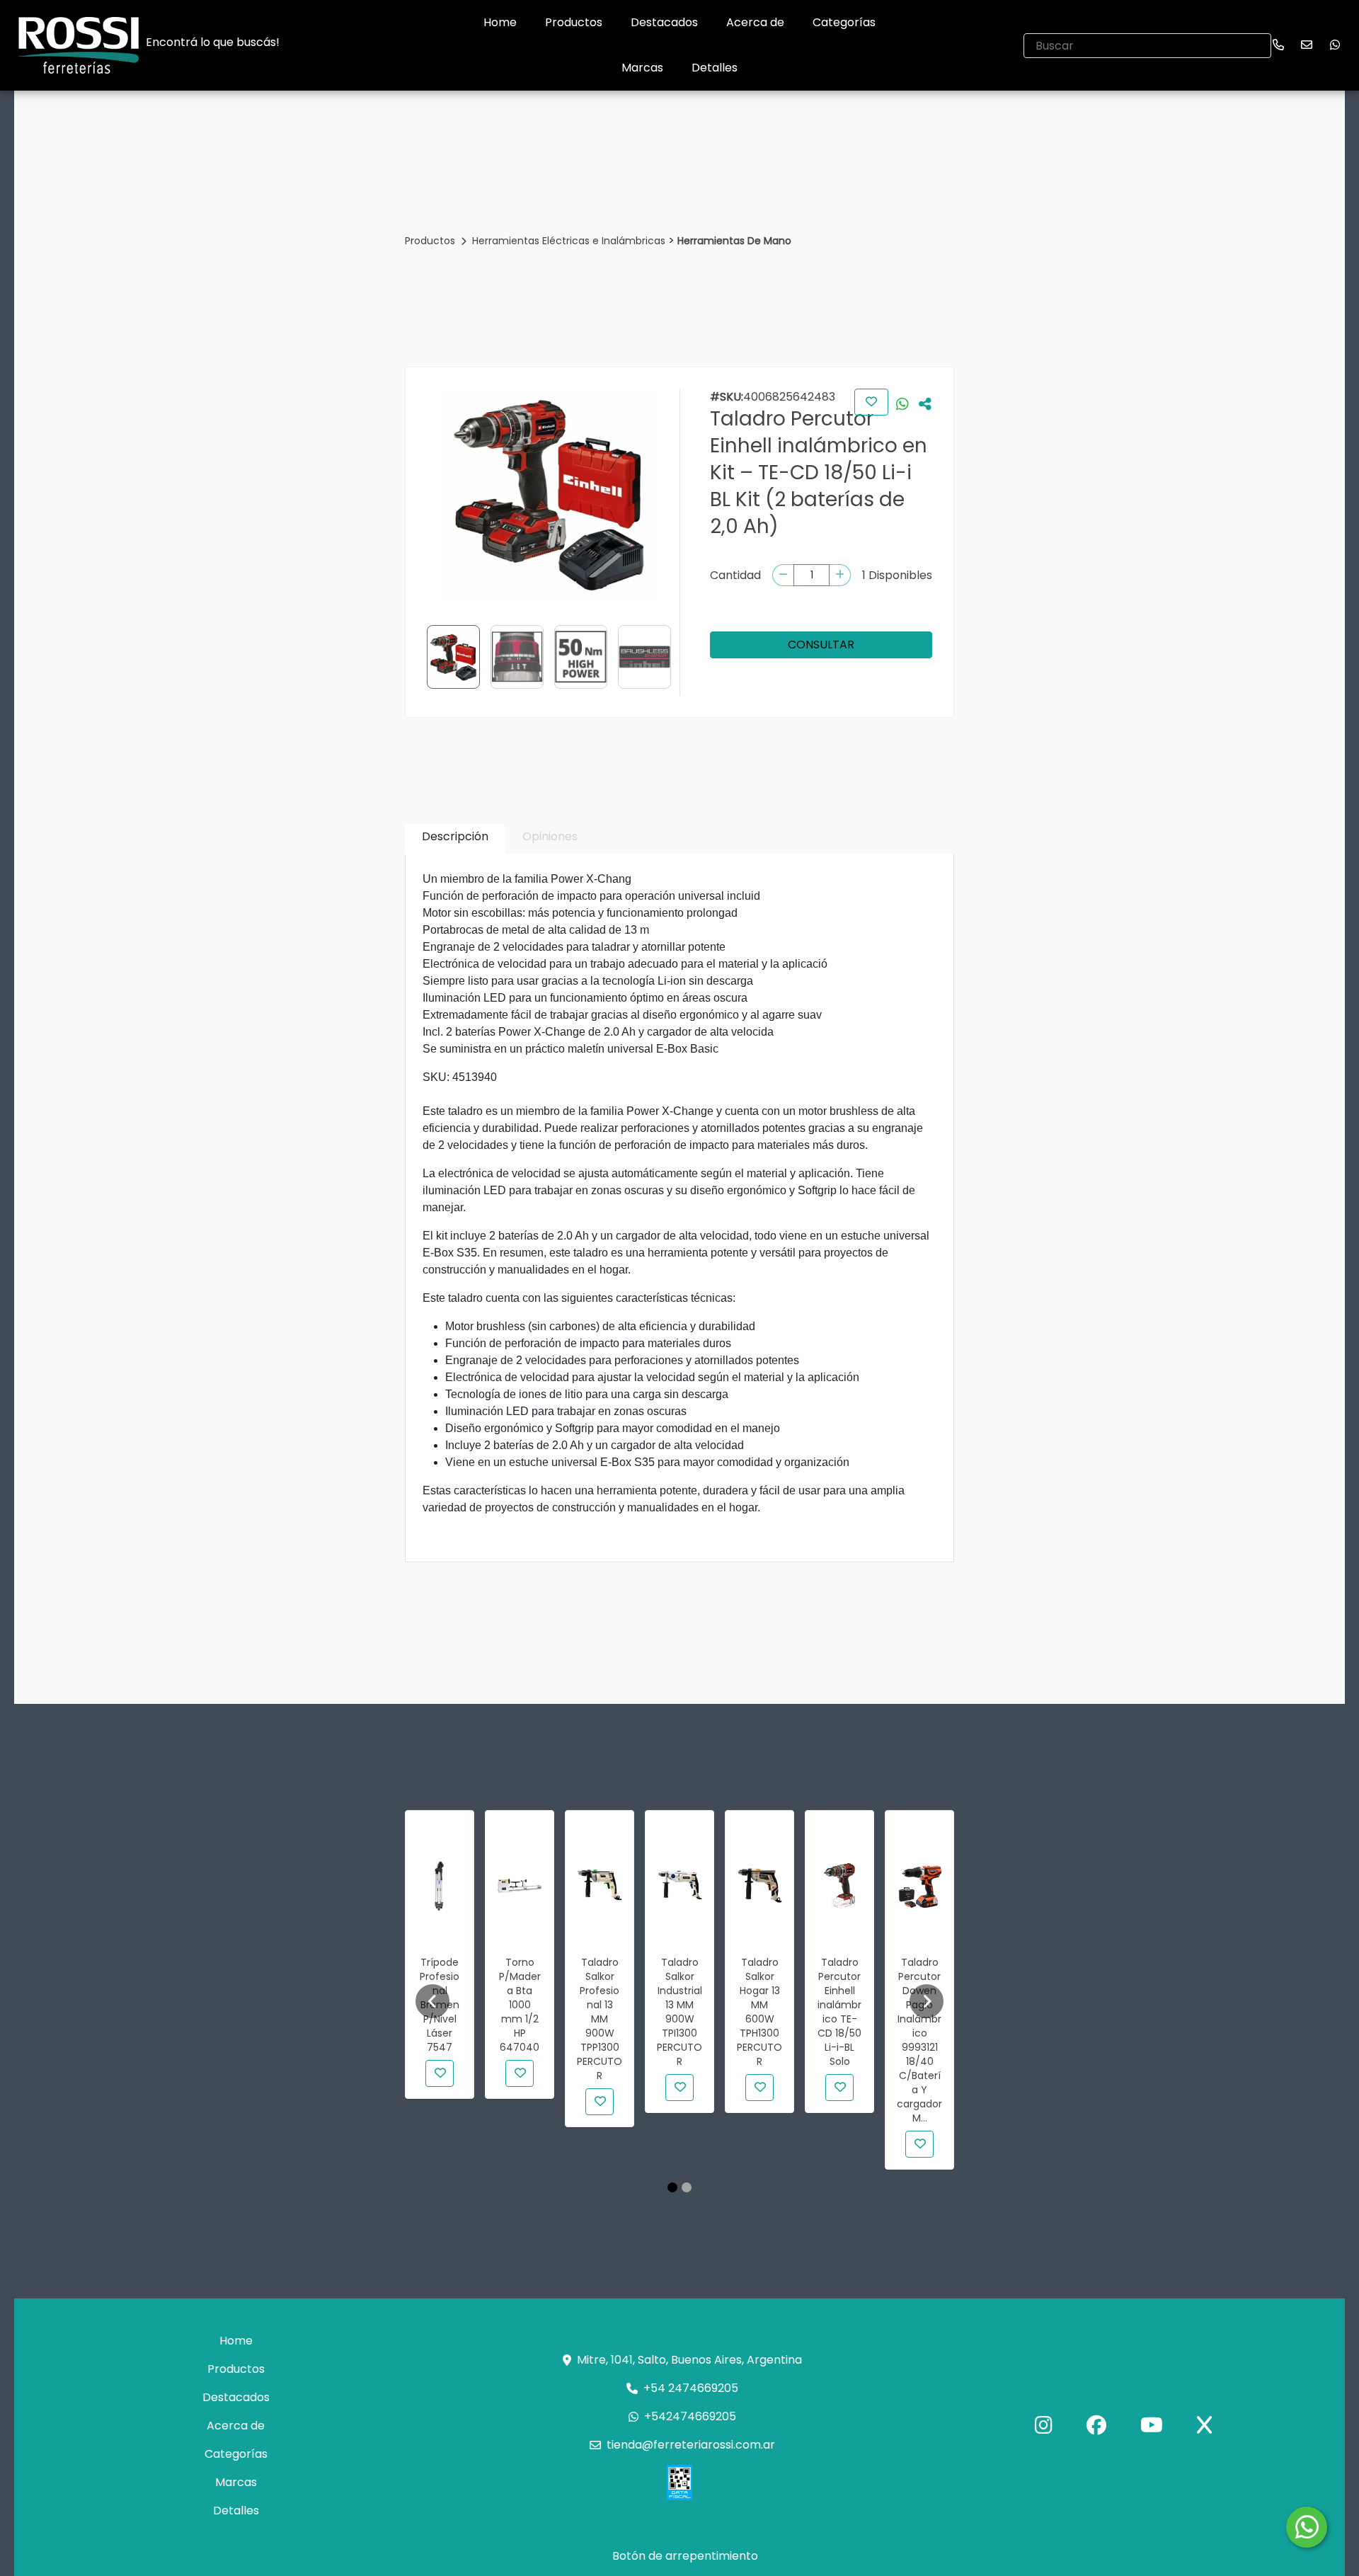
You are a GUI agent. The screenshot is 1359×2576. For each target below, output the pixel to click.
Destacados (664, 22)
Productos (574, 22)
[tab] (455, 839)
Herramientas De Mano (734, 241)
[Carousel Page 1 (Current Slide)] (672, 2187)
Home (500, 22)
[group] (549, 495)
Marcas (642, 68)
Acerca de (755, 22)
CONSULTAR (821, 645)
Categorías (844, 22)
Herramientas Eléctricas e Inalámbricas (570, 241)
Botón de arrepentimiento (685, 2556)
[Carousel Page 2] (687, 2187)
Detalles (715, 68)
